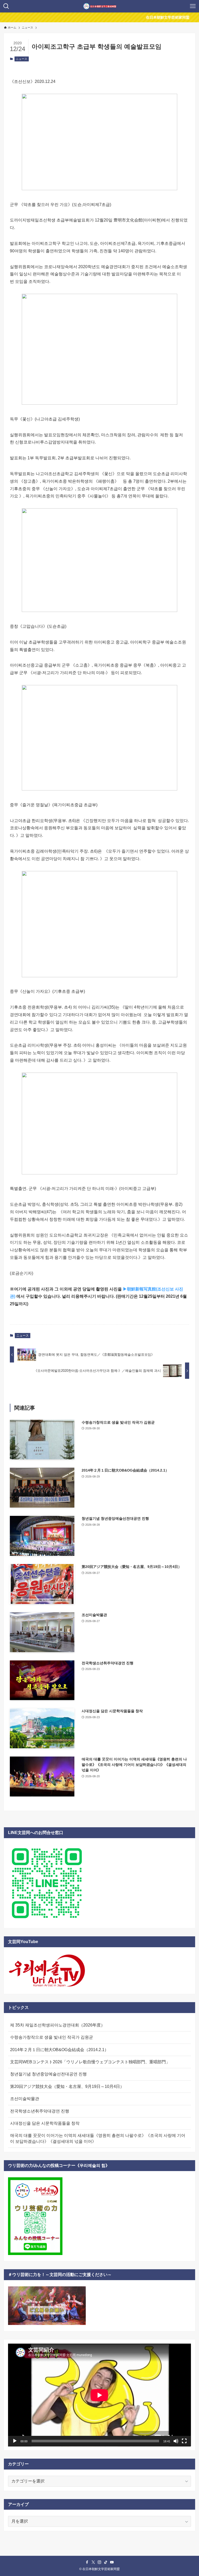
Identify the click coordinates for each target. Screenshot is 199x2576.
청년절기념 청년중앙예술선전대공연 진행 (48, 2074)
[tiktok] (106, 2562)
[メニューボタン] (193, 6)
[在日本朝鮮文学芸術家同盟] (100, 6)
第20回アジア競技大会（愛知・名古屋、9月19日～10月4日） (67, 2086)
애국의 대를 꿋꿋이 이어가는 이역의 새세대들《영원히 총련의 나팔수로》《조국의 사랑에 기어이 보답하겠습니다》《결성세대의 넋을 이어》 (98, 2138)
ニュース (22, 59)
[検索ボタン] (6, 6)
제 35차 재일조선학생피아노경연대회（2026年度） (58, 2025)
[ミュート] (176, 2441)
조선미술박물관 (25, 2099)
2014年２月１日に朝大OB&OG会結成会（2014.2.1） (59, 2050)
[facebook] (87, 2562)
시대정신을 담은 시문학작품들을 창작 (45, 2123)
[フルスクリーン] (184, 2441)
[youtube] (112, 2562)
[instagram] (99, 2562)
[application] (99, 2395)
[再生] (15, 2441)
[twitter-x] (93, 2562)
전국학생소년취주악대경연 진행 (40, 2111)
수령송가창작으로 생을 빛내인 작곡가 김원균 (52, 2037)
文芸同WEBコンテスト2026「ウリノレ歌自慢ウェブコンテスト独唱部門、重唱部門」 (90, 2062)
